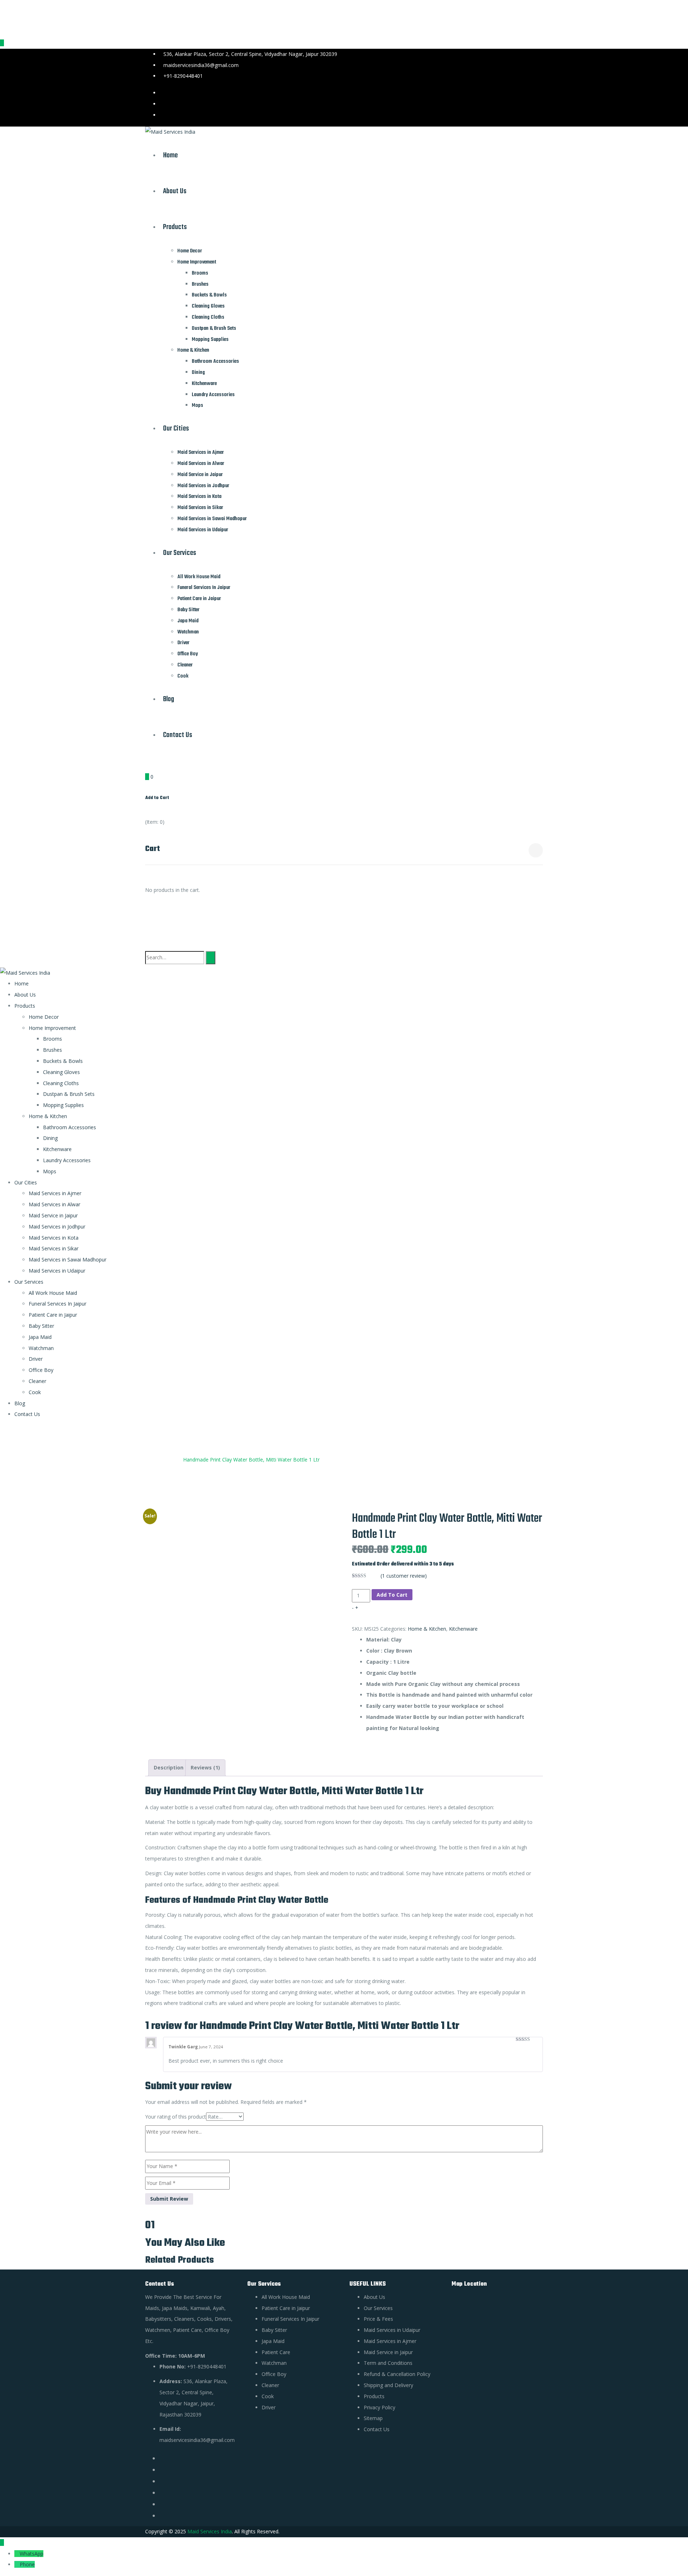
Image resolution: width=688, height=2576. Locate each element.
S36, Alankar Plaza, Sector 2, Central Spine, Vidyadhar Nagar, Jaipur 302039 (250, 54)
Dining (198, 372)
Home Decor (190, 251)
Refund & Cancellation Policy (397, 2374)
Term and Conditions (388, 2363)
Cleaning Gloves (208, 306)
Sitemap (373, 2418)
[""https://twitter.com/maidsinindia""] (162, 2470)
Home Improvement (197, 262)
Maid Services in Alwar (201, 464)
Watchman (188, 632)
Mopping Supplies (210, 339)
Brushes (200, 284)
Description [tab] (169, 1767)
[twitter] (541, 93)
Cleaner (185, 665)
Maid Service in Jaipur (200, 475)
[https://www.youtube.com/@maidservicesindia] (162, 2504)
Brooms (200, 273)
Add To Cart (392, 1595)
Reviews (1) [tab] (205, 1767)
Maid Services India (210, 2531)
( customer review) (404, 1576)
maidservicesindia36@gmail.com (201, 65)
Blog (169, 699)
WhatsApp (32, 2554)
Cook (183, 676)
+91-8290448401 (183, 76)
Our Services (180, 553)
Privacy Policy (379, 2407)
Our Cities (176, 429)
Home (170, 155)
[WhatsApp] (17, 2554)
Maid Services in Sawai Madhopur (212, 519)
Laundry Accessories (213, 395)
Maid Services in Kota (199, 496)
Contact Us (178, 735)
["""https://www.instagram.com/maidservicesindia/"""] (162, 2493)
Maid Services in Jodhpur (203, 486)
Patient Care (276, 2352)
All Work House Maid (199, 577)
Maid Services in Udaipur (203, 530)
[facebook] (541, 104)
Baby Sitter (188, 610)
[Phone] (17, 2564)
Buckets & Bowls (209, 295)
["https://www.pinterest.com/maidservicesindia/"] (162, 2481)
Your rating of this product (176, 2117)
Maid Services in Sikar (200, 508)
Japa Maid (188, 621)
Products (175, 227)
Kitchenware (204, 384)
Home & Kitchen (193, 350)
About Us (175, 191)
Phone (27, 2564)
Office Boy (188, 654)
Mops (197, 405)
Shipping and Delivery (388, 2385)
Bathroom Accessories (215, 361)
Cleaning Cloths (208, 317)
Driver (183, 643)
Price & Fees (378, 2319)
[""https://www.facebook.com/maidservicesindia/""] (162, 2458)
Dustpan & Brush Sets (214, 328)
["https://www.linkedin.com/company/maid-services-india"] (162, 2516)
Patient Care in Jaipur (199, 599)
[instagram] (541, 115)
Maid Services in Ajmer (201, 452)
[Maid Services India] (170, 132)
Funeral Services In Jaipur (204, 588)
